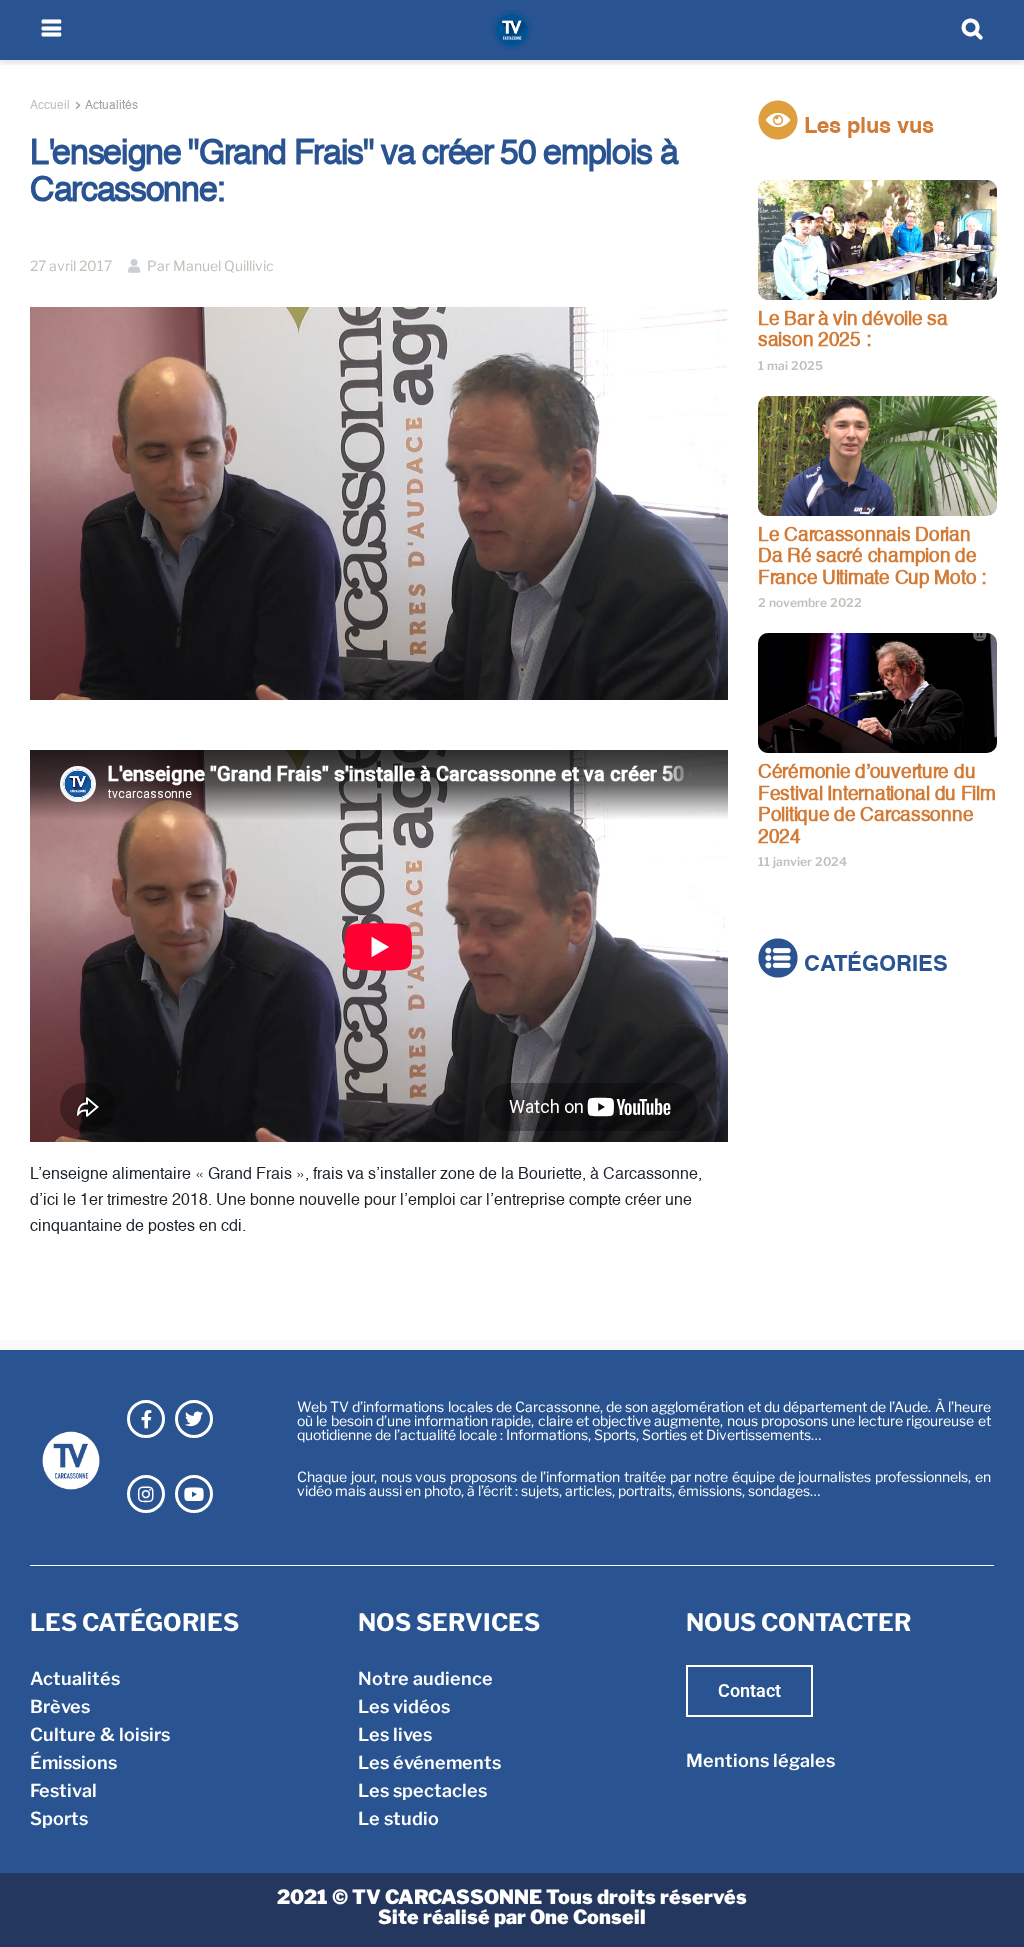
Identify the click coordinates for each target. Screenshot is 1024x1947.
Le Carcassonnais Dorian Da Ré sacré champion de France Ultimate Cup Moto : (872, 557)
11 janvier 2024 (802, 861)
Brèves (788, 1059)
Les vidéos (404, 1706)
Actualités (111, 106)
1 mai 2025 (790, 365)
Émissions (801, 1115)
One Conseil (588, 1917)
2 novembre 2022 (810, 602)
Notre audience (425, 1678)
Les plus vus (866, 127)
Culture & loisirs (828, 1087)
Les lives (395, 1734)
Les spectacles (422, 1790)
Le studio (398, 1818)
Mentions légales (760, 1760)
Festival (791, 1143)
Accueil (50, 106)
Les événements (429, 1762)
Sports (787, 1171)
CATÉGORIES (873, 965)
